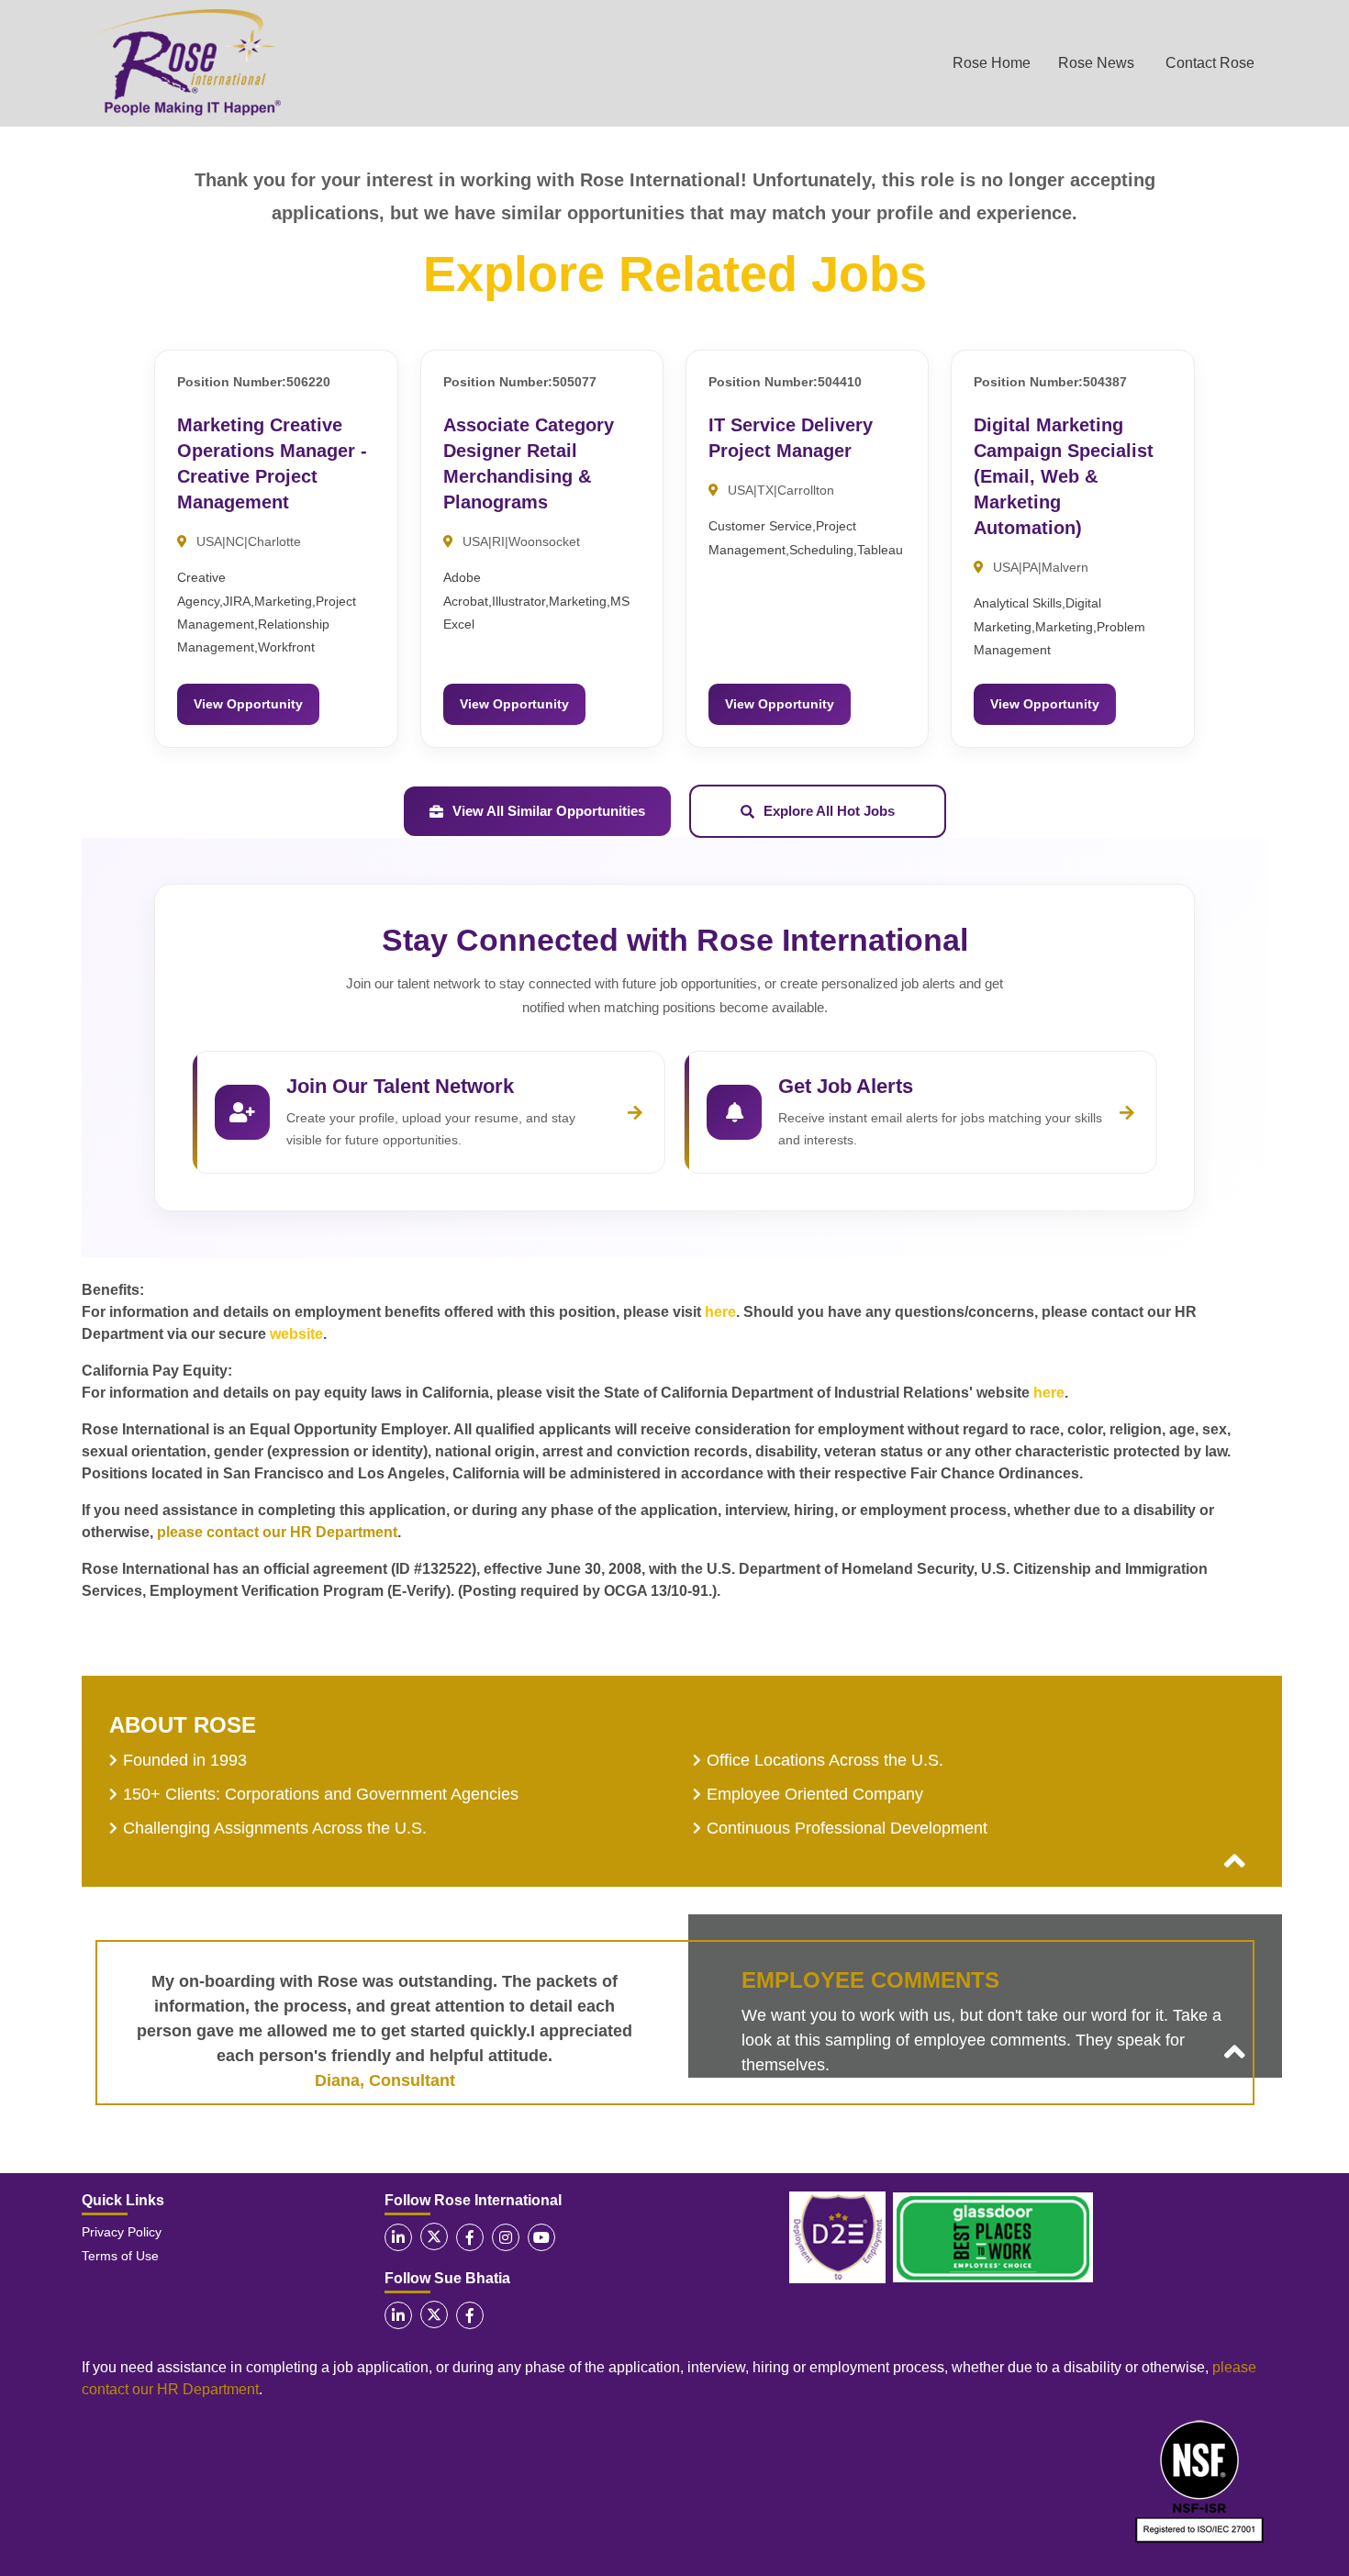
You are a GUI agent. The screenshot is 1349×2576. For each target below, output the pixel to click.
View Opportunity (248, 704)
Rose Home (992, 63)
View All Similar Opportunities (549, 811)
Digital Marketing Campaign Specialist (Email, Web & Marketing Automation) (1064, 476)
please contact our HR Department (277, 1532)
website (296, 1334)
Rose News (1096, 63)
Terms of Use (120, 2256)
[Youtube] (541, 2237)
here (720, 1312)
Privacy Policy (122, 2232)
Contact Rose (1210, 63)
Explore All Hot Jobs (829, 811)
